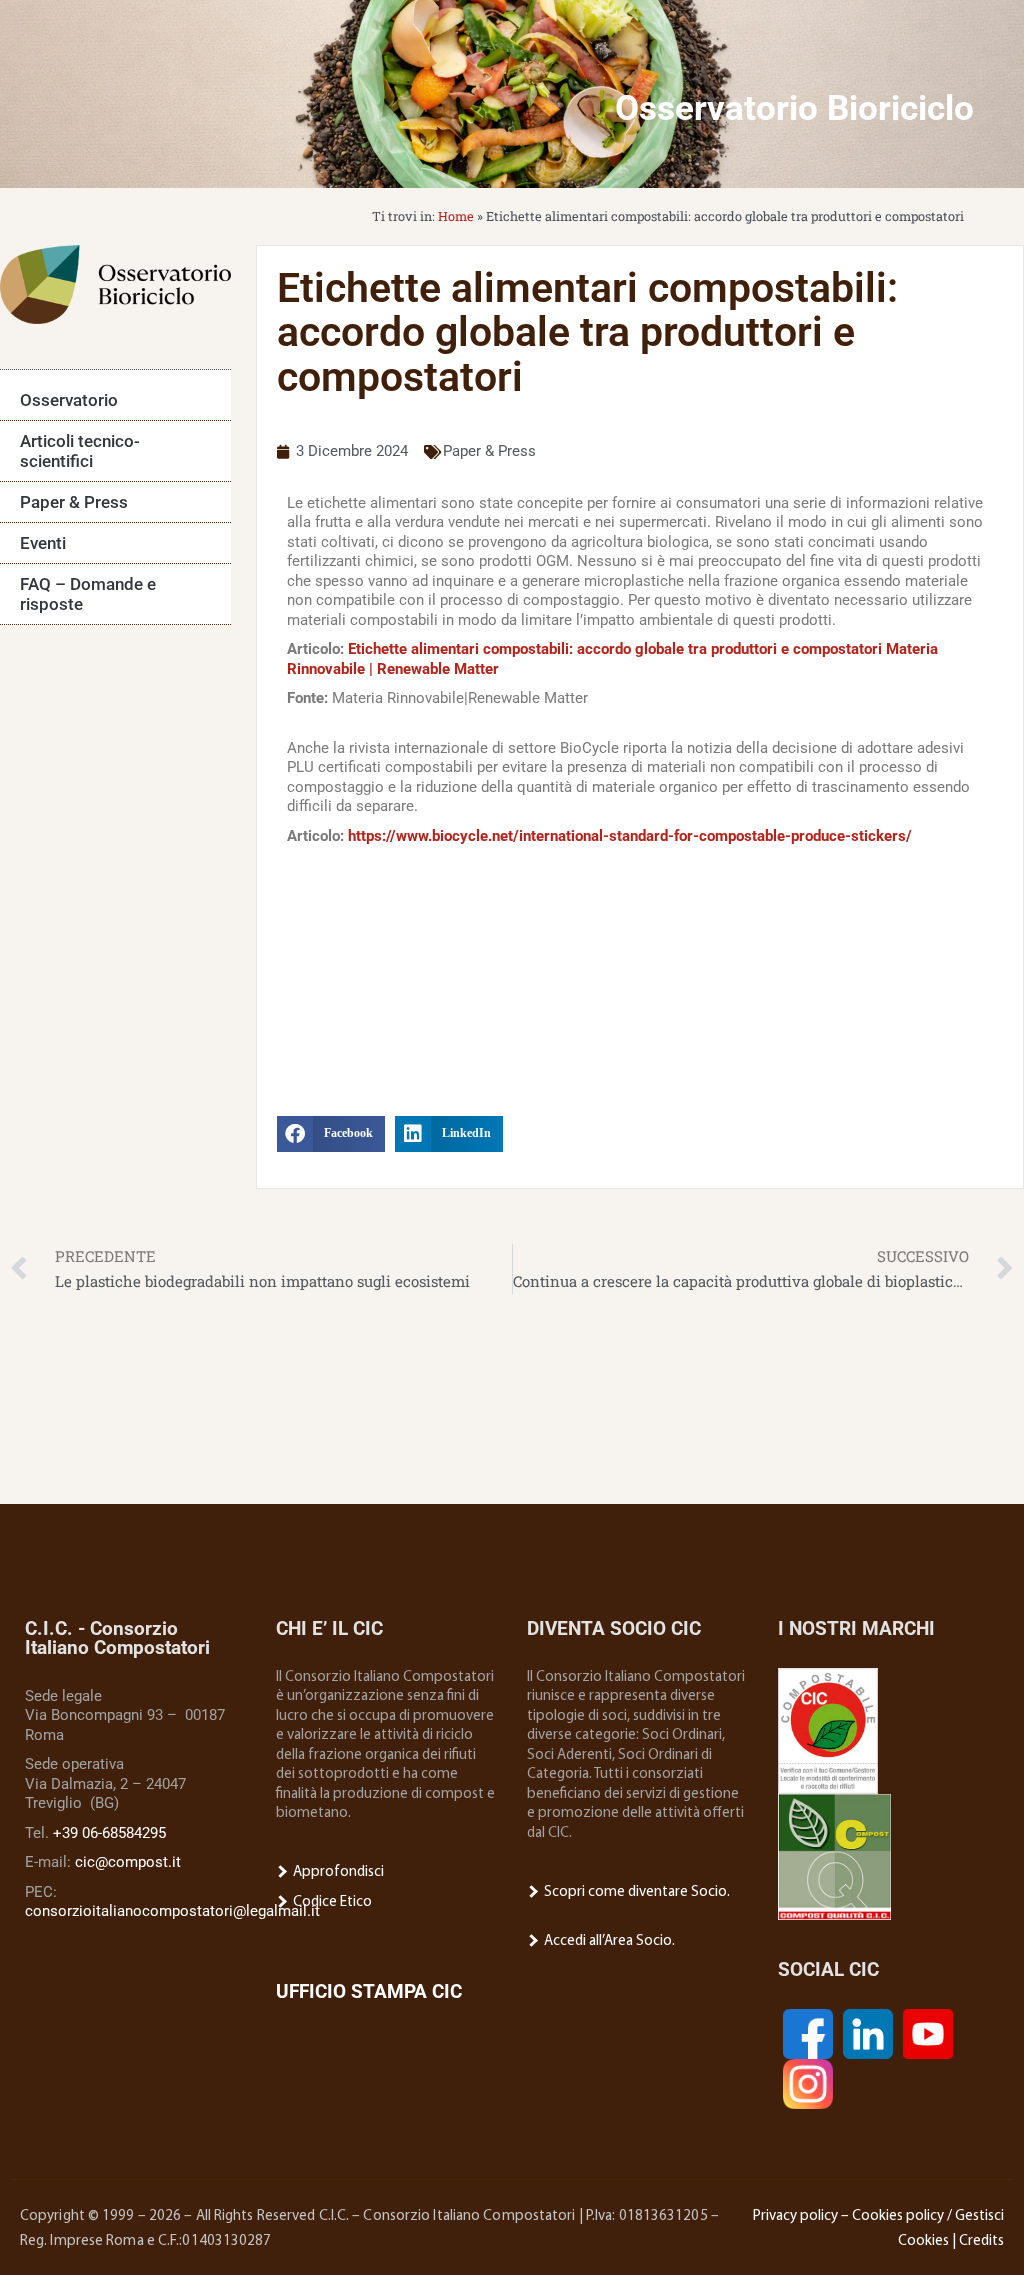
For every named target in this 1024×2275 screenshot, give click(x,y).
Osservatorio (69, 400)
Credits (981, 2241)
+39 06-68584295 (109, 1833)
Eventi (43, 543)
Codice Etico (331, 1902)
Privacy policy (795, 2216)
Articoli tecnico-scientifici (80, 451)
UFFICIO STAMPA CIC (369, 1991)
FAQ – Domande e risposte (88, 594)
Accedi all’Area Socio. (608, 1941)
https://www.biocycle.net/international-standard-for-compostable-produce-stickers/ (630, 836)
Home (456, 216)
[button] (331, 1134)
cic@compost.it (128, 1862)
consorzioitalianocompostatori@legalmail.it (172, 1911)
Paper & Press (74, 502)
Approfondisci (337, 1872)
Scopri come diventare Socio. (635, 1892)
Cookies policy (898, 2216)
